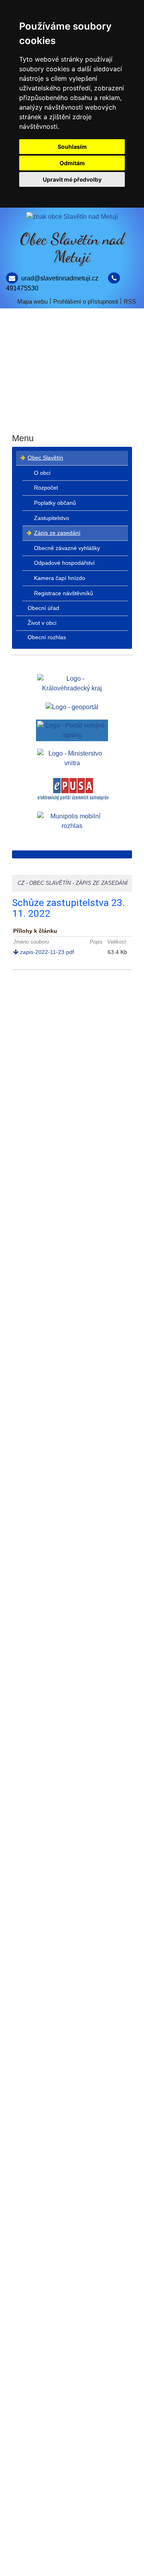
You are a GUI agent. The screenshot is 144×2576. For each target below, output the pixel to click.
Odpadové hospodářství (64, 563)
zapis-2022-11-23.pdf (46, 952)
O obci (42, 473)
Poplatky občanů (55, 503)
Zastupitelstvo (52, 518)
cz (21, 883)
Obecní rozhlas (72, 419)
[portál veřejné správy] (72, 730)
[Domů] (72, 217)
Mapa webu (32, 301)
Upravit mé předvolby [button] (72, 179)
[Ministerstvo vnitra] (72, 758)
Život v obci (72, 390)
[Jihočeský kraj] (72, 683)
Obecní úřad (72, 361)
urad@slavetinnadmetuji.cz (60, 278)
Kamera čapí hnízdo (60, 578)
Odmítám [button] (72, 163)
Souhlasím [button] (72, 147)
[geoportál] (72, 707)
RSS (130, 301)
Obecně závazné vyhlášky (67, 548)
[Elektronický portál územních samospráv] (73, 789)
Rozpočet (46, 488)
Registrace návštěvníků (64, 593)
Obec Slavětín (72, 331)
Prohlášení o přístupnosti (86, 301)
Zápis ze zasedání (57, 533)
